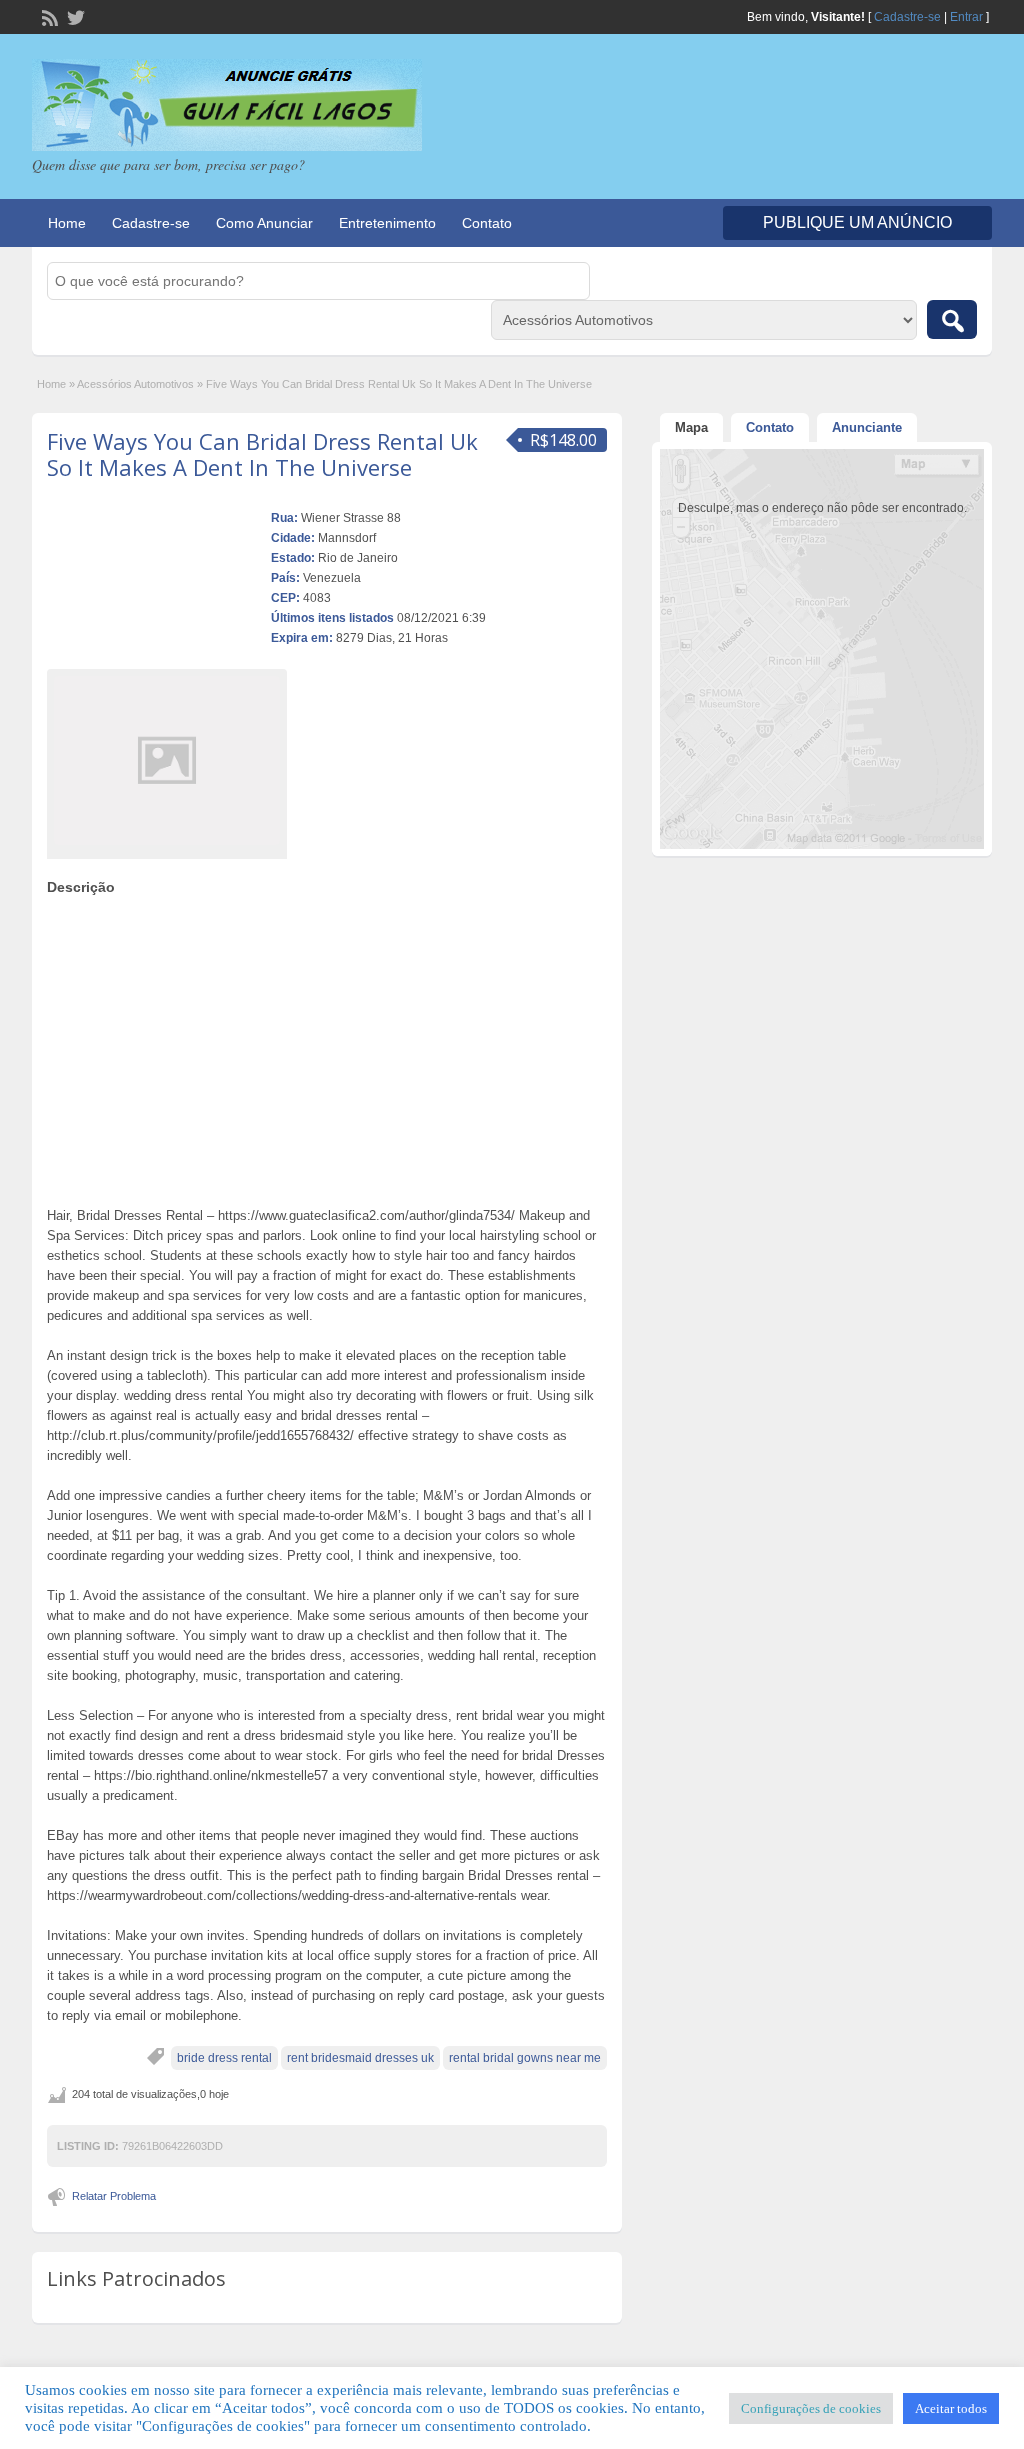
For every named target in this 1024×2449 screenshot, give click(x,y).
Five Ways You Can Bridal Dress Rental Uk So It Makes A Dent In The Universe (262, 454)
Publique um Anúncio (857, 222)
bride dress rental (224, 2058)
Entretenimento (387, 223)
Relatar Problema (114, 2196)
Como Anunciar (264, 223)
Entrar (966, 17)
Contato (487, 223)
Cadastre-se (907, 17)
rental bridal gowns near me (525, 2058)
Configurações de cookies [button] (811, 2408)
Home (67, 223)
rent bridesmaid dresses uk (360, 2058)
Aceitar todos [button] (951, 2408)
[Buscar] (952, 319)
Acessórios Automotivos (135, 384)
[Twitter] (74, 16)
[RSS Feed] (48, 16)
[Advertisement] (327, 1046)
